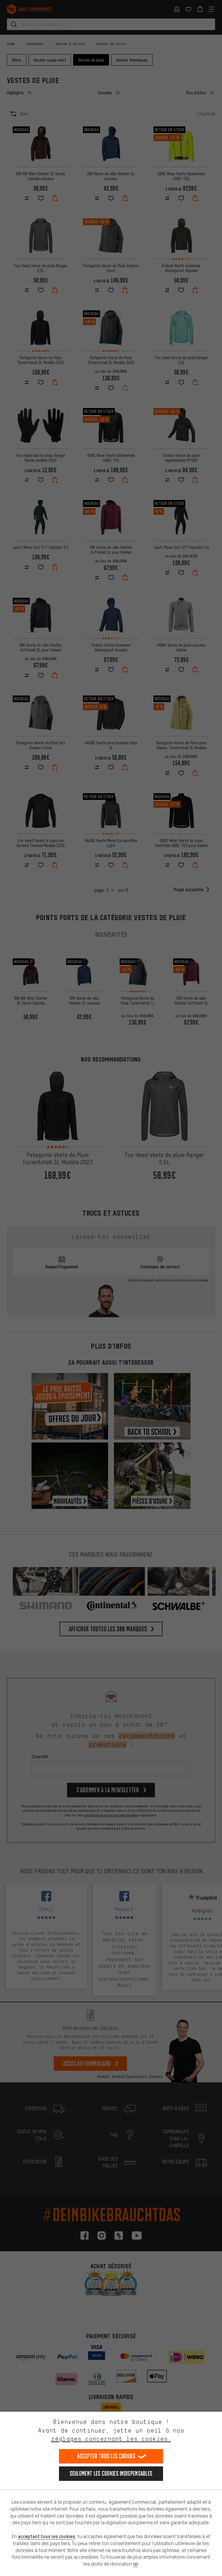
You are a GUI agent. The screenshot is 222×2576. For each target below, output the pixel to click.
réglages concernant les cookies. (111, 2439)
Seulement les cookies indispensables (111, 2473)
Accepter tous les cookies (106, 2456)
